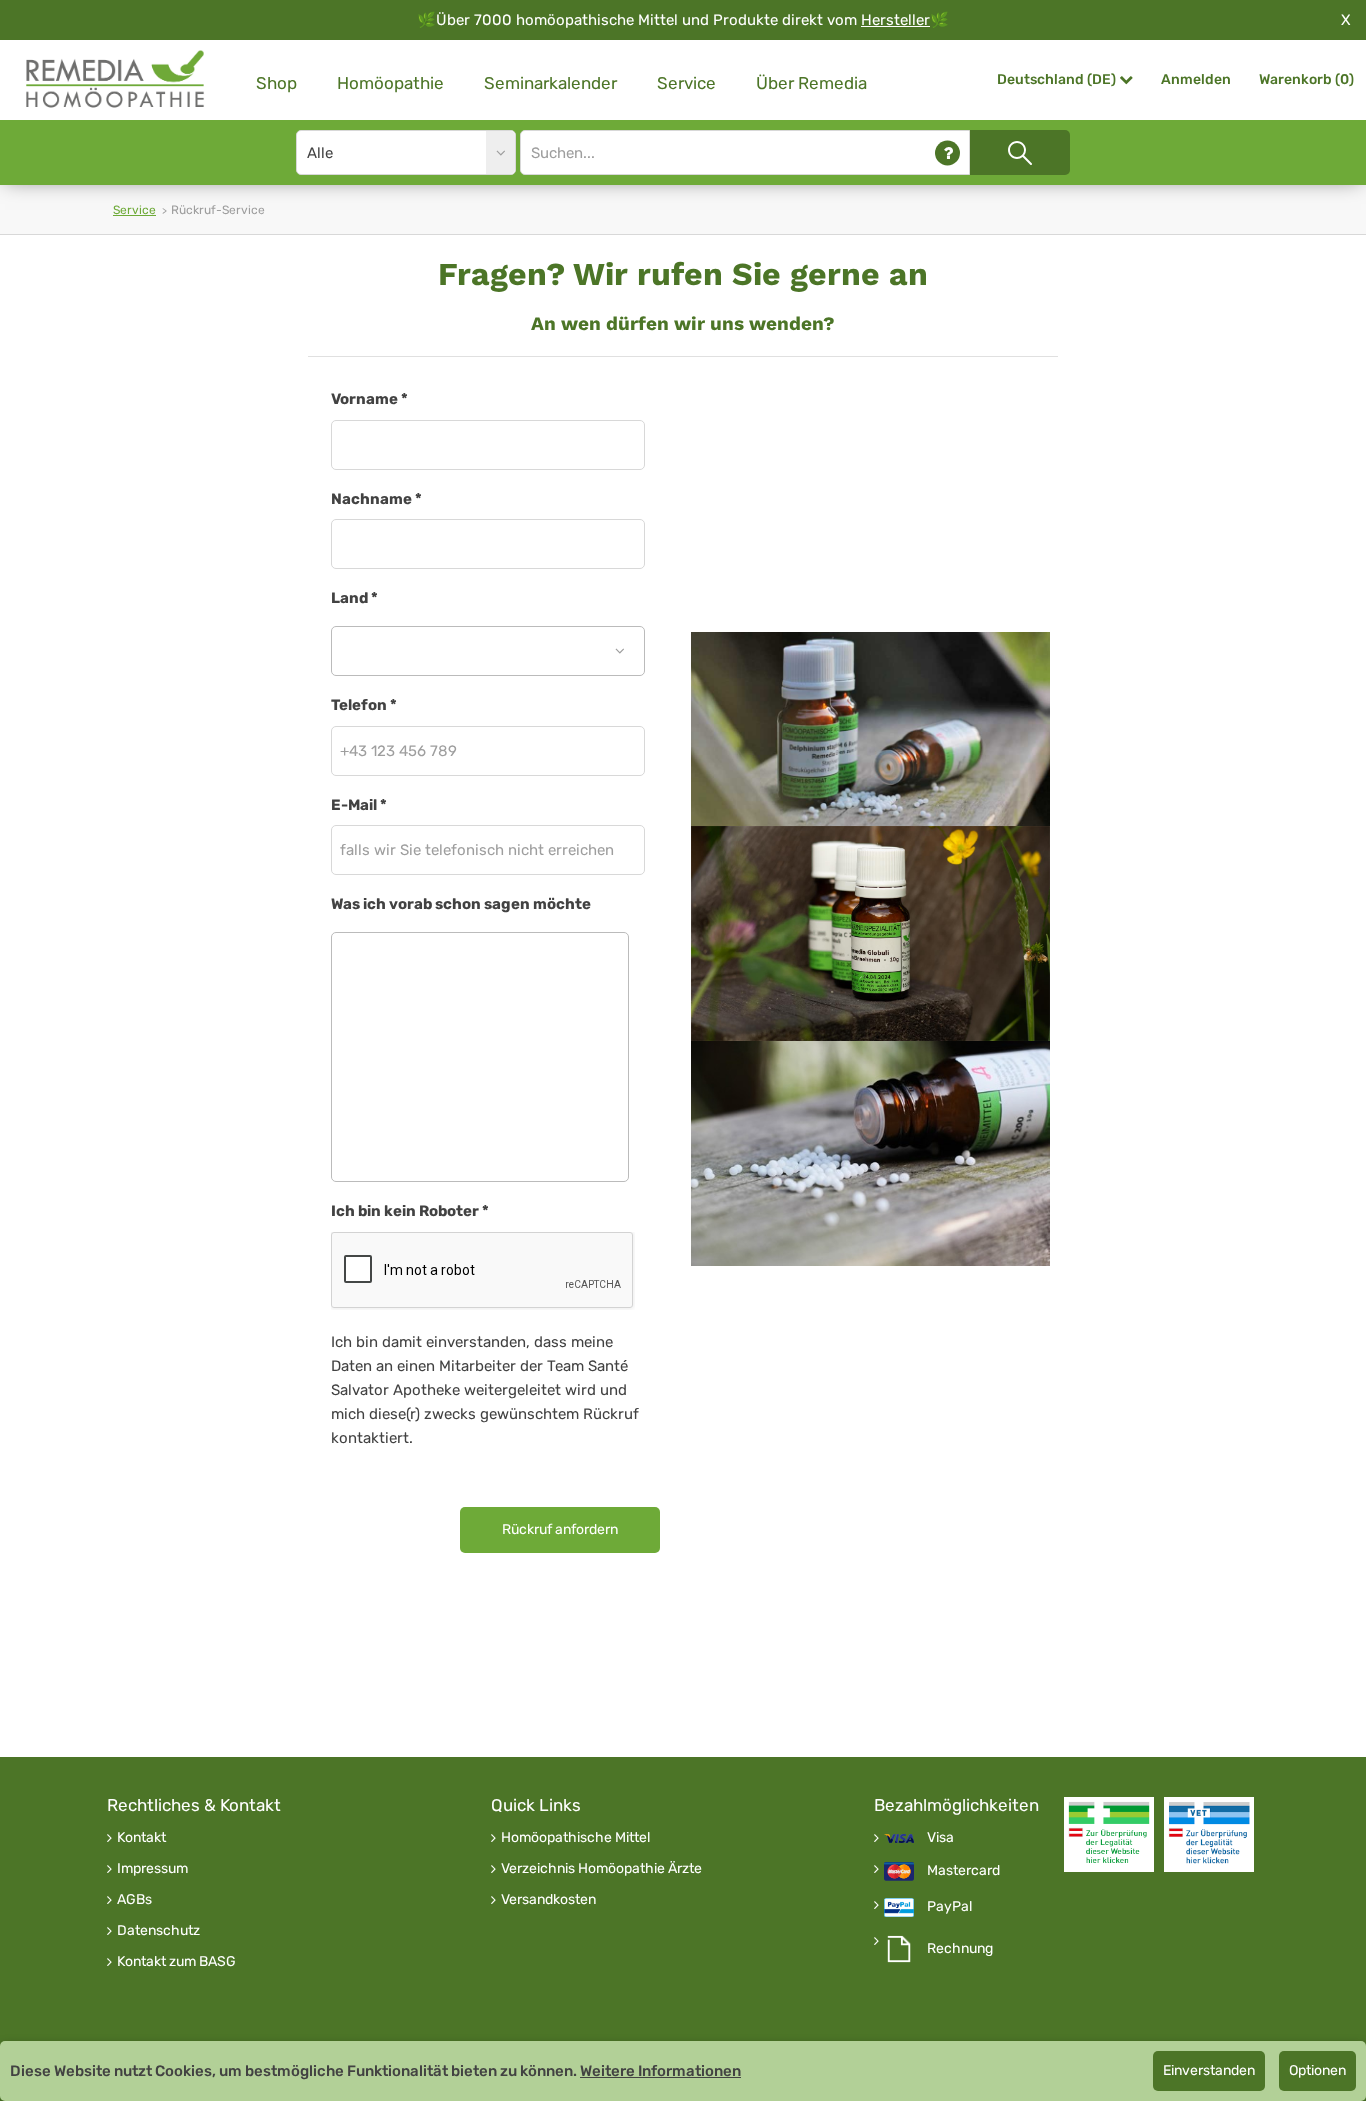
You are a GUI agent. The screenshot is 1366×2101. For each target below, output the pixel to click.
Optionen (1317, 2070)
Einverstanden (1209, 2070)
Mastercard (963, 1871)
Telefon (364, 705)
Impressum (152, 1869)
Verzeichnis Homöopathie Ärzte (601, 1869)
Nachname (376, 499)
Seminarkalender (550, 83)
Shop (276, 83)
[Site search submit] (1020, 152)
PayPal (949, 1907)
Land (354, 598)
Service (686, 83)
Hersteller (895, 20)
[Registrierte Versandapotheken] (1109, 1834)
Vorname (369, 399)
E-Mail (359, 805)
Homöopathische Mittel (575, 1838)
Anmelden (1196, 79)
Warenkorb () (1306, 79)
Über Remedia (811, 83)
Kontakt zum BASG (176, 1962)
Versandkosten (548, 1900)
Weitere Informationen (660, 2071)
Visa (940, 1838)
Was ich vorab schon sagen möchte (461, 904)
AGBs (134, 1900)
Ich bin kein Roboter (410, 1211)
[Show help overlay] (947, 152)
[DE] (116, 79)
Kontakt (141, 1838)
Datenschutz (158, 1931)
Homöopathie (390, 83)
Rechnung (960, 1949)
